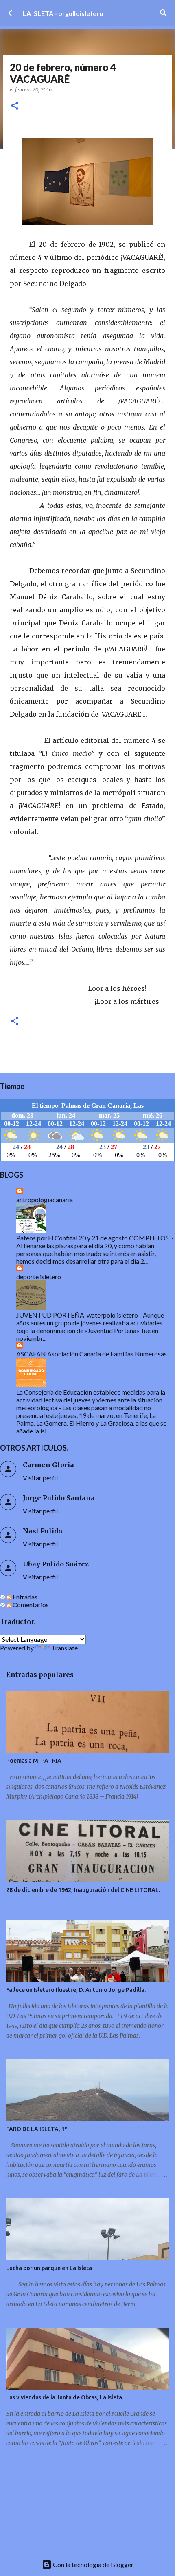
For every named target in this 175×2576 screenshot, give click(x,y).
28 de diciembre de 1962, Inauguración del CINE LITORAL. (83, 1890)
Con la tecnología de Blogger (93, 2564)
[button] (15, 106)
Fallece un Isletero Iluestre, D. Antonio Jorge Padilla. (76, 1990)
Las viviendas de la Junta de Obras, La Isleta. (65, 2397)
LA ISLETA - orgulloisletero (63, 13)
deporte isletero (39, 1277)
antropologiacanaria (45, 1199)
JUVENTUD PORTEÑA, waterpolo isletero (77, 1315)
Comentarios (30, 1605)
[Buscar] (164, 13)
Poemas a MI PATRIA (34, 1761)
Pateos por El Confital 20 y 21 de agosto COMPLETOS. (93, 1238)
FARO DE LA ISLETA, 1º (37, 2129)
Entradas (24, 1597)
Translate (65, 1648)
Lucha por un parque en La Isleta (49, 2268)
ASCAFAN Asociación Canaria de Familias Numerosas (92, 1354)
